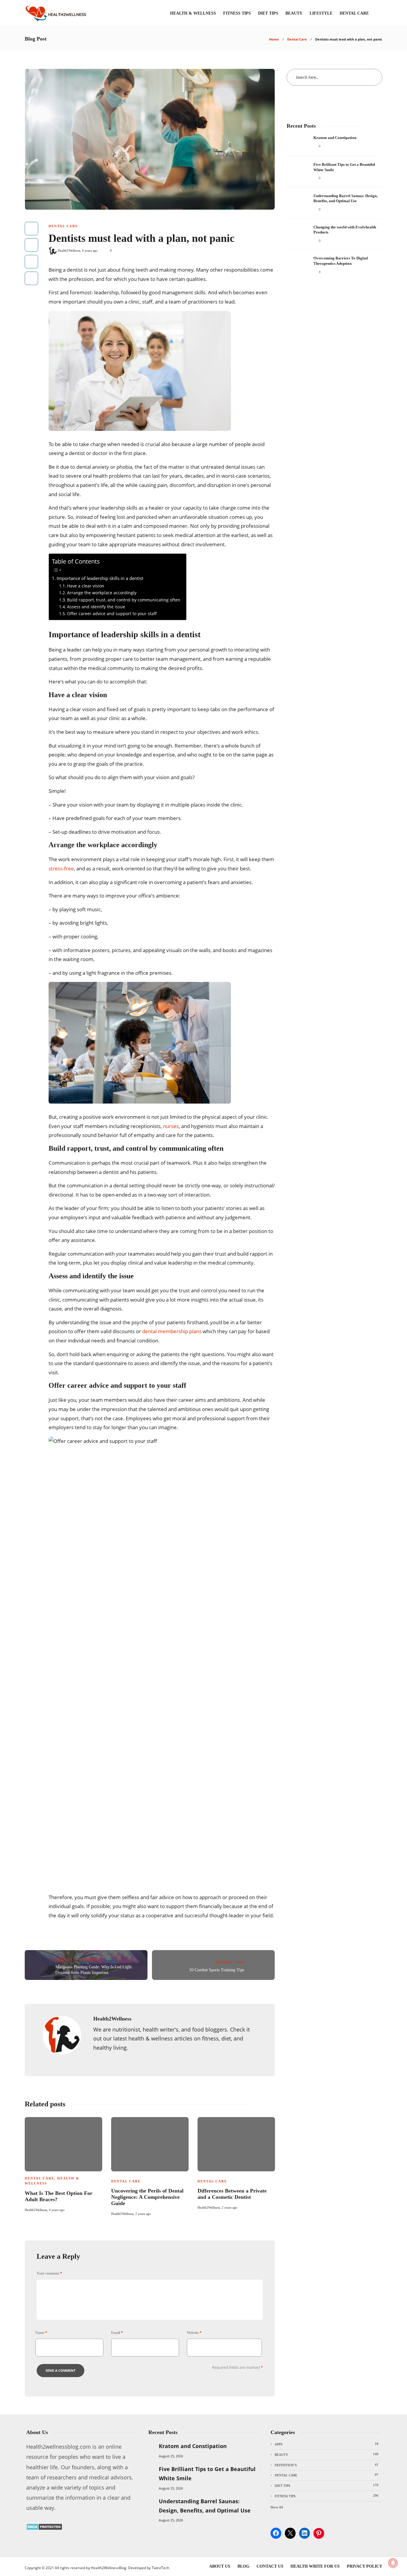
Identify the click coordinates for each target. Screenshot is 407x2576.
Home (274, 39)
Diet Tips (268, 13)
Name (41, 2333)
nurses (171, 1126)
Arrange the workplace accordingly (102, 593)
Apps (327, 2444)
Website (194, 2333)
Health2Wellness (69, 250)
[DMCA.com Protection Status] (44, 2528)
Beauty (294, 13)
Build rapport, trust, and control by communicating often (124, 600)
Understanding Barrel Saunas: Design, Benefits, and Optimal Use (205, 2506)
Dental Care (354, 13)
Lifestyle (321, 13)
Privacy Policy (365, 2566)
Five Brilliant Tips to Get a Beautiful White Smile (207, 2474)
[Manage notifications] (393, 2563)
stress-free (61, 868)
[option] (63, 2164)
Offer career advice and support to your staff (112, 614)
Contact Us (270, 2566)
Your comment (49, 2273)
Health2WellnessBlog (109, 2568)
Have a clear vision (86, 586)
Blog (243, 2566)
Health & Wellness (193, 13)
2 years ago (143, 2214)
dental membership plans (172, 1331)
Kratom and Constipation (193, 2446)
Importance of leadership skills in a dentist (100, 578)
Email (117, 2333)
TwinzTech (160, 2568)
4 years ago (90, 250)
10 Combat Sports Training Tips (217, 1970)
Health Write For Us (315, 2566)
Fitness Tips (237, 13)
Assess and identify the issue (96, 607)
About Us (220, 2566)
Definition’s (327, 2465)
